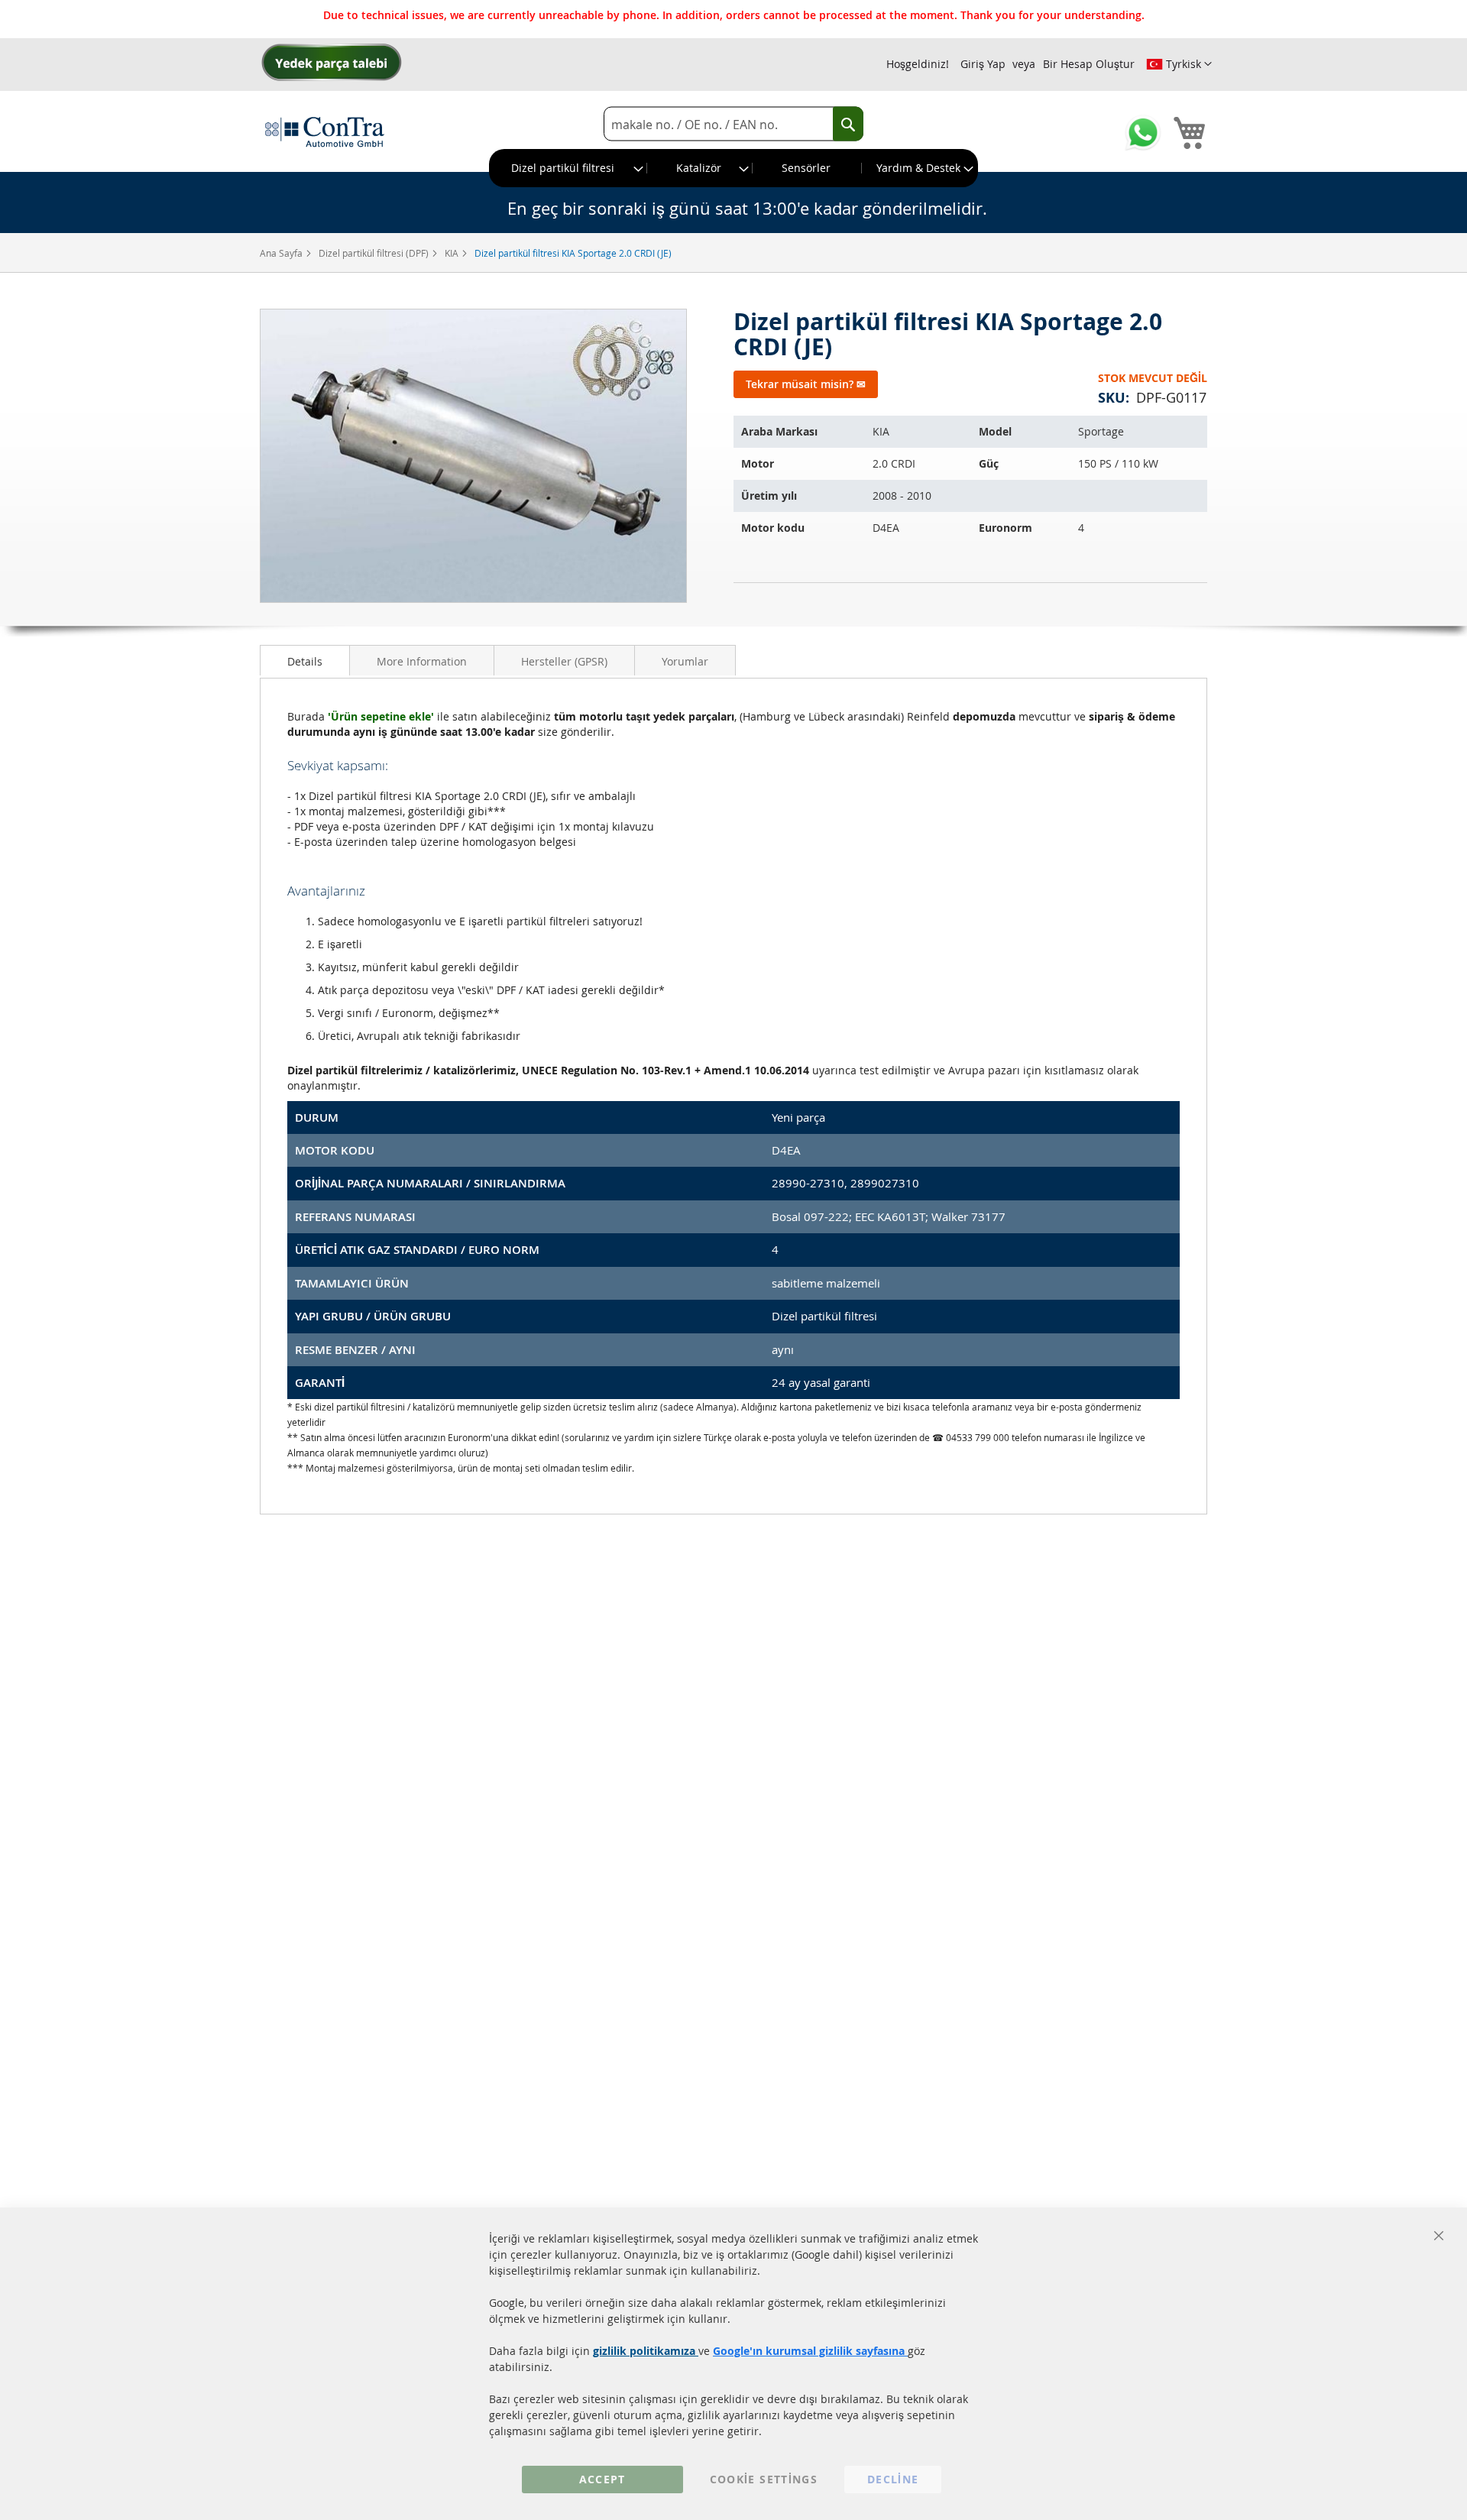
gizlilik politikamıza (646, 2351)
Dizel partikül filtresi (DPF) (375, 253)
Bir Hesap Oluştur (1089, 64)
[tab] (305, 660)
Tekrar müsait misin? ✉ (806, 384)
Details (305, 661)
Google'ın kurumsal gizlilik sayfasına (810, 2351)
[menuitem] (568, 168)
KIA (453, 253)
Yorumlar (685, 661)
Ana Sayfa (282, 253)
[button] (1179, 64)
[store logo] (325, 131)
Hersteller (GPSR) (564, 661)
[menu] (733, 168)
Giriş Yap (983, 64)
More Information (422, 661)
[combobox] (733, 124)
